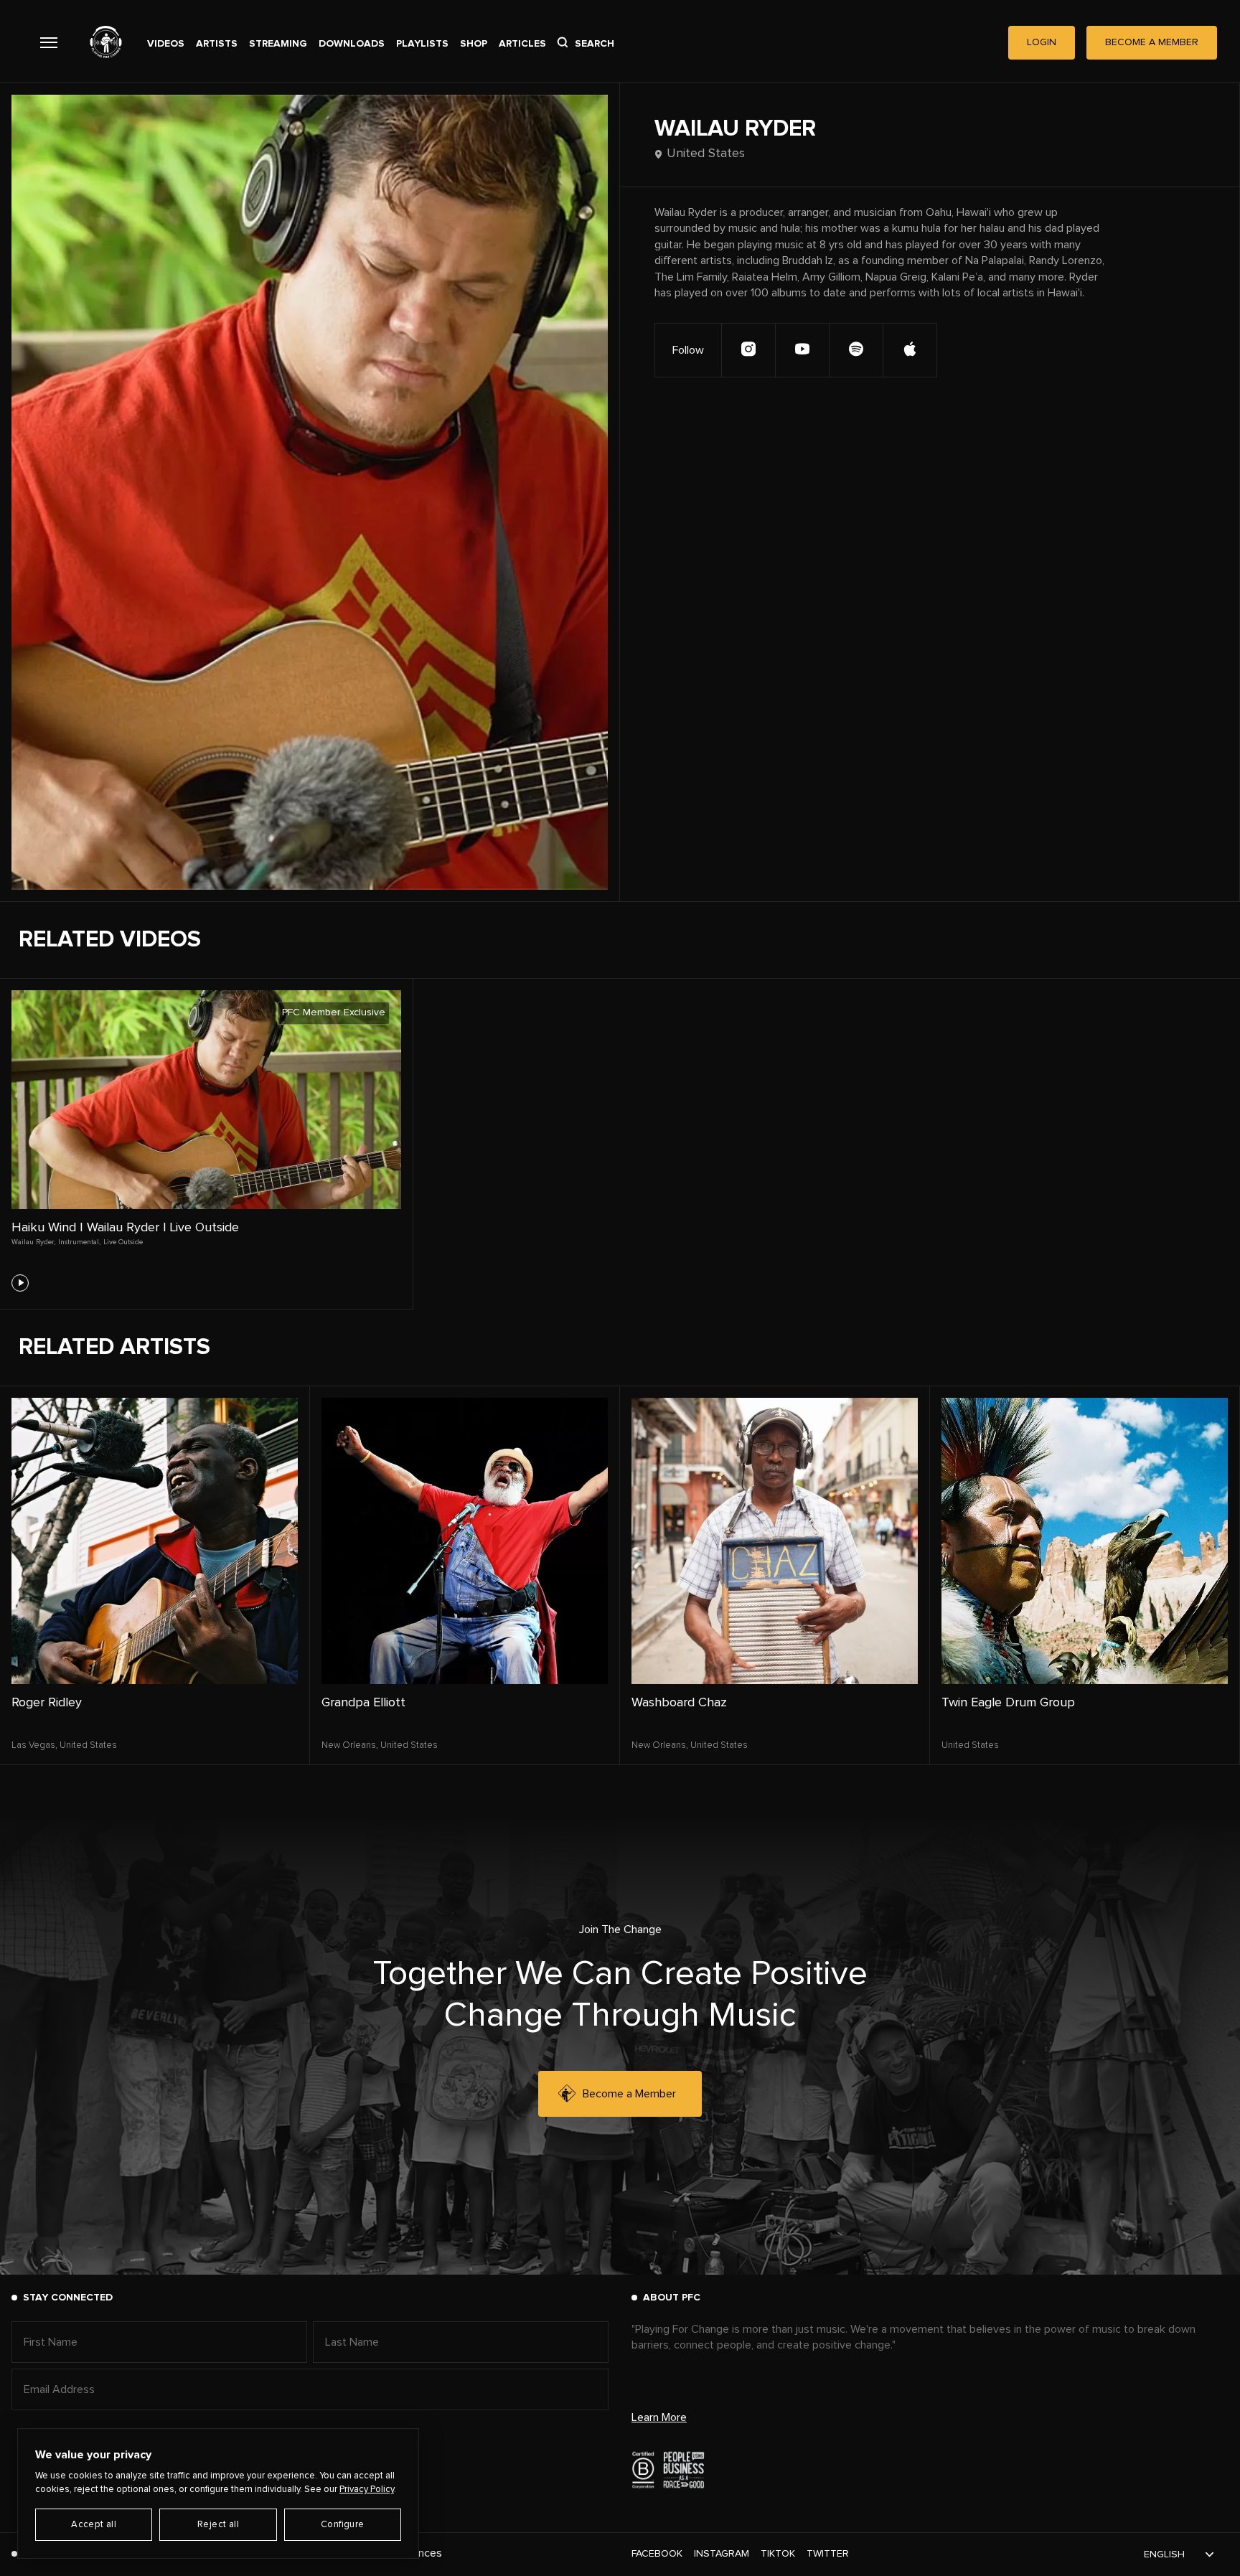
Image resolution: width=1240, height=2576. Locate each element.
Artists (217, 44)
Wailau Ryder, (33, 1242)
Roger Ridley (47, 1703)
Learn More (659, 2417)
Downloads (352, 44)
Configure (343, 2525)
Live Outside (123, 1242)
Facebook (657, 2554)
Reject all (218, 2525)
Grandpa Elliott (363, 1703)
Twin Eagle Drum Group (1008, 1703)
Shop (474, 44)
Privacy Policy (367, 2490)
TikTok (778, 2554)
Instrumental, (79, 1242)
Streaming (278, 44)
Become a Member (629, 2094)
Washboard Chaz (679, 1703)
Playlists (422, 44)
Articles (522, 44)
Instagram (722, 2554)
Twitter (828, 2554)
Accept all (94, 2525)
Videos (166, 44)
